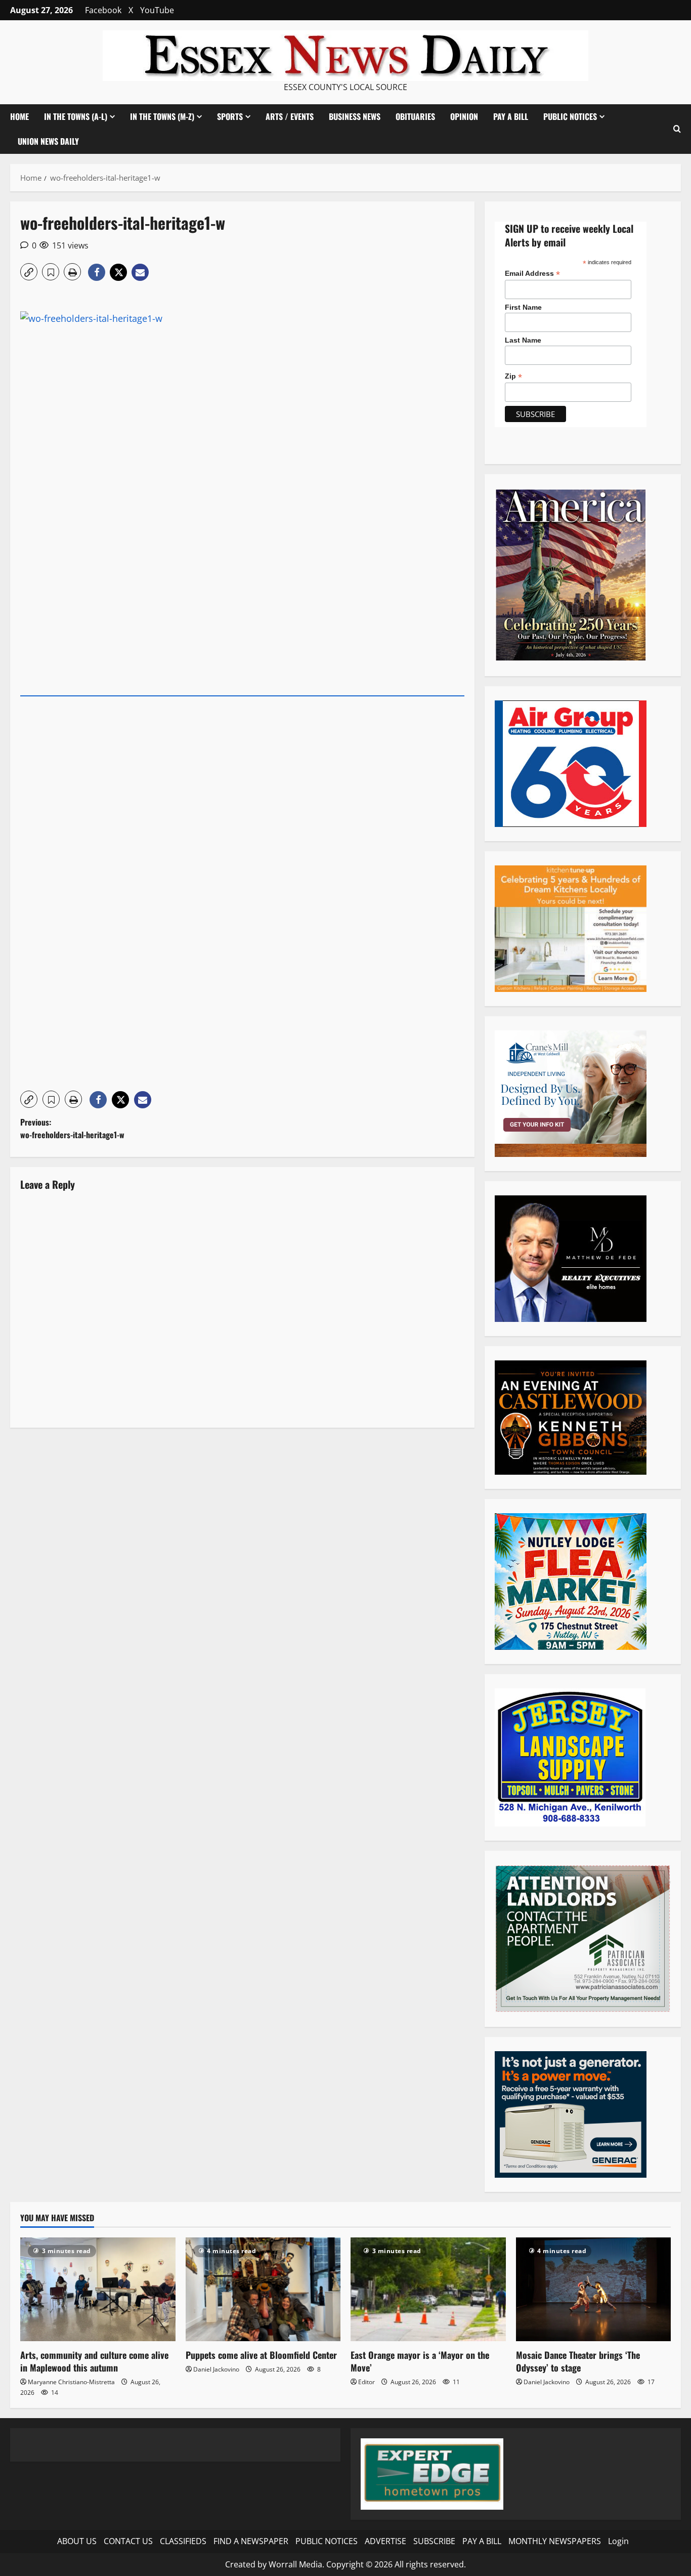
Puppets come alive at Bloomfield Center (261, 2355)
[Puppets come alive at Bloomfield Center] (263, 2289)
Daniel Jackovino (216, 2369)
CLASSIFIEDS (183, 2541)
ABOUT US (77, 2541)
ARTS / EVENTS (290, 116)
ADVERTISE (385, 2541)
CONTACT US (128, 2541)
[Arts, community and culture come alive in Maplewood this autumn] (98, 2289)
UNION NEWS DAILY (48, 141)
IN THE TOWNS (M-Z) (162, 116)
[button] (677, 129)
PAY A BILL (511, 116)
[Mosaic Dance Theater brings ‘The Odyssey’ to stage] (594, 2289)
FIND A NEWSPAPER (251, 2541)
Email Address (532, 274)
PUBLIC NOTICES (327, 2541)
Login (618, 2541)
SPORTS (230, 116)
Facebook (103, 10)
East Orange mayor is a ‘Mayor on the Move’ (420, 2361)
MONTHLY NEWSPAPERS (555, 2541)
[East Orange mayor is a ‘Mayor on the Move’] (428, 2289)
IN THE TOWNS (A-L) (76, 116)
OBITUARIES (415, 116)
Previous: (72, 1129)
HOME (19, 116)
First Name (523, 307)
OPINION (464, 116)
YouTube (157, 10)
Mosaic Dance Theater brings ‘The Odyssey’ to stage (578, 2361)
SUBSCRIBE (434, 2541)
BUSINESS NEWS (355, 116)
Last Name (523, 340)
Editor (366, 2382)
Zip (513, 376)
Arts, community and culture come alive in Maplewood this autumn (94, 2361)
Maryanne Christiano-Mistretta (71, 2382)
